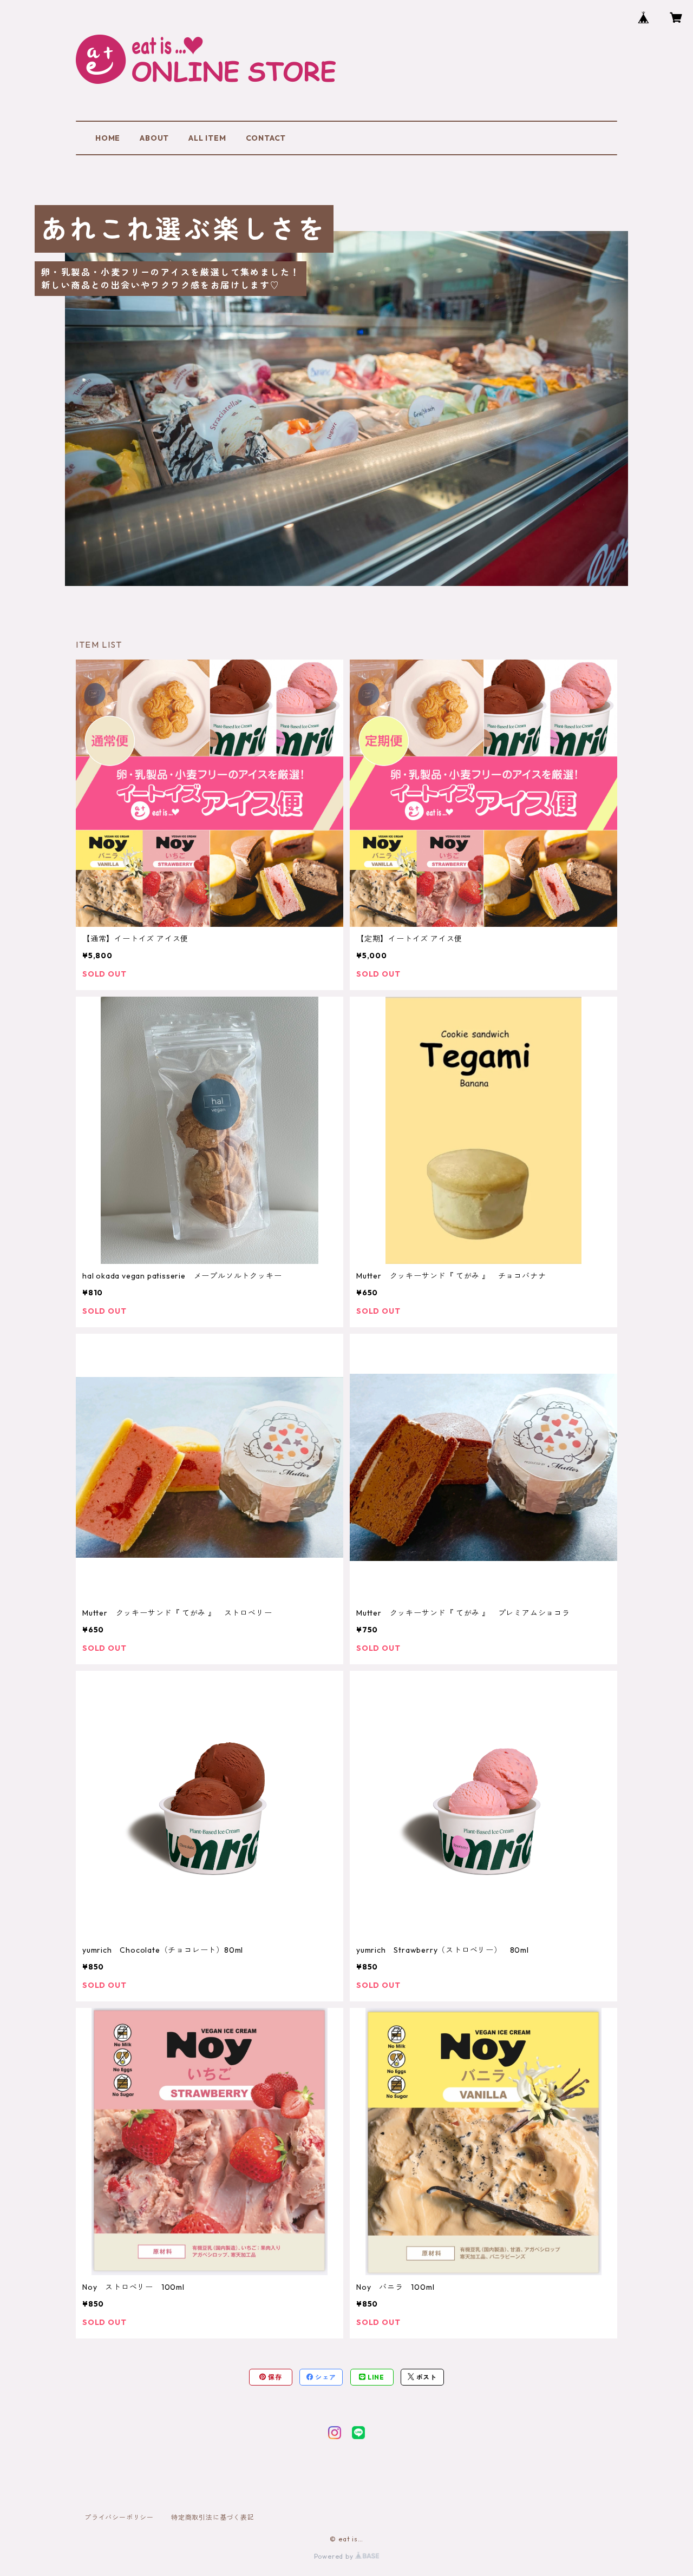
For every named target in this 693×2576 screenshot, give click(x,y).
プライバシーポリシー (119, 2517)
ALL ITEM (207, 138)
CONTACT (266, 138)
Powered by (335, 2556)
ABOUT (154, 138)
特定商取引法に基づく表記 (213, 2517)
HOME (108, 138)
